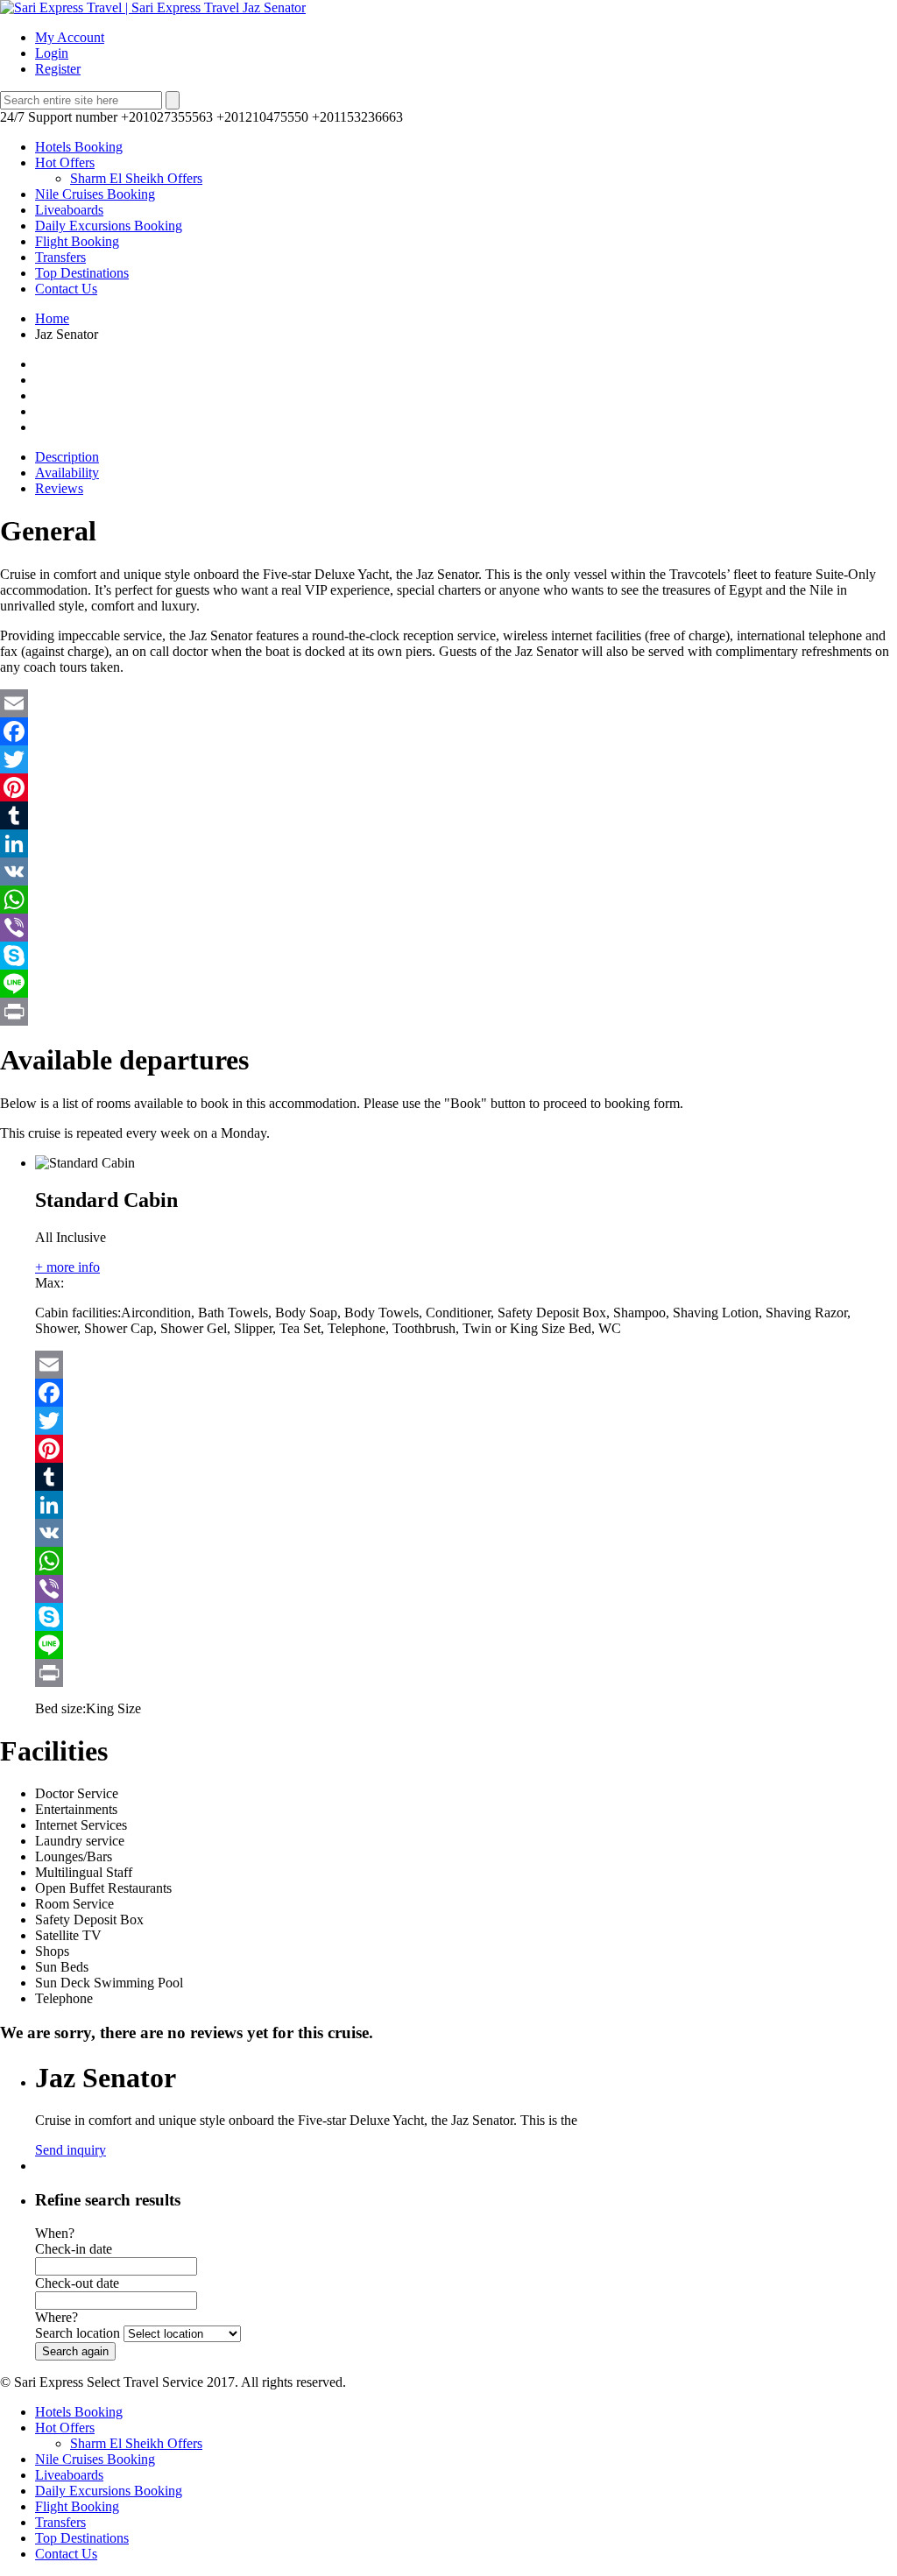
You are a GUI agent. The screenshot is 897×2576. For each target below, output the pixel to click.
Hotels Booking (79, 147)
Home (52, 318)
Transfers (60, 257)
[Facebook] (448, 731)
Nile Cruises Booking (95, 194)
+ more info (67, 1267)
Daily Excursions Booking (109, 226)
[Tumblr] (448, 815)
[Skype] (448, 956)
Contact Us (66, 289)
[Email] (448, 703)
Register (58, 69)
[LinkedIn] (448, 843)
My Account (70, 37)
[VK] (448, 872)
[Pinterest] (448, 787)
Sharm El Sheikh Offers (136, 178)
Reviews (59, 488)
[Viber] (448, 928)
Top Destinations (82, 273)
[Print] (448, 1012)
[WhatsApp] (448, 900)
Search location (78, 2333)
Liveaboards (69, 210)
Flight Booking (77, 241)
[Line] (448, 984)
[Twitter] (448, 759)
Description (67, 457)
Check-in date (74, 2249)
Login (52, 53)
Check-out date (77, 2283)
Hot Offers (65, 162)
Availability (67, 473)
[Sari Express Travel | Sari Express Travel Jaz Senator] (153, 7)
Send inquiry (71, 2150)
